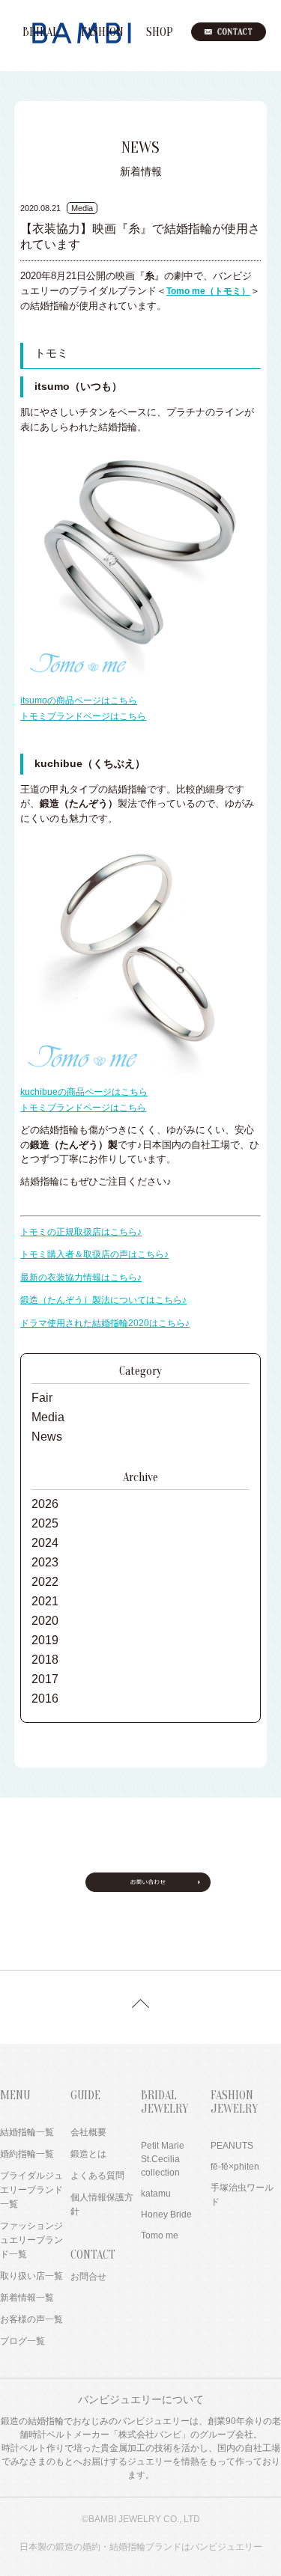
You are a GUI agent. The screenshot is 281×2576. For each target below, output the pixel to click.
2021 (45, 1601)
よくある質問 (97, 2176)
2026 (45, 1504)
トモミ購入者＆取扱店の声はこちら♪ (94, 1254)
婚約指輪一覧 (27, 2154)
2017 (45, 1679)
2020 (45, 1621)
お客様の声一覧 (31, 2319)
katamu (156, 2194)
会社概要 (88, 2132)
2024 (45, 1543)
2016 (45, 1698)
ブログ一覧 (22, 2341)
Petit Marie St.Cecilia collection (163, 2159)
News (47, 1437)
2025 (45, 1523)
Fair (42, 1398)
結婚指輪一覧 (27, 2132)
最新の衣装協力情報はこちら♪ (81, 1278)
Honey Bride (166, 2215)
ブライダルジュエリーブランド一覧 (31, 2190)
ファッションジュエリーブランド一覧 (31, 2240)
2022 (45, 1582)
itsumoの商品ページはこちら (79, 701)
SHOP (160, 32)
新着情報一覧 (27, 2298)
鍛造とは (88, 2154)
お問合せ (88, 2277)
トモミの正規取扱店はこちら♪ (81, 1232)
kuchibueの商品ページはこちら (84, 1092)
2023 (45, 1562)
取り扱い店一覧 (31, 2276)
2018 (45, 1660)
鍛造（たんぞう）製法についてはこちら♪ (103, 1300)
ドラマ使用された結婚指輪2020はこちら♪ (105, 1323)
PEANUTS (232, 2146)
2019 (45, 1640)
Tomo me (160, 2235)
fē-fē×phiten (235, 2167)
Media (48, 1417)
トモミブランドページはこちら (83, 716)
